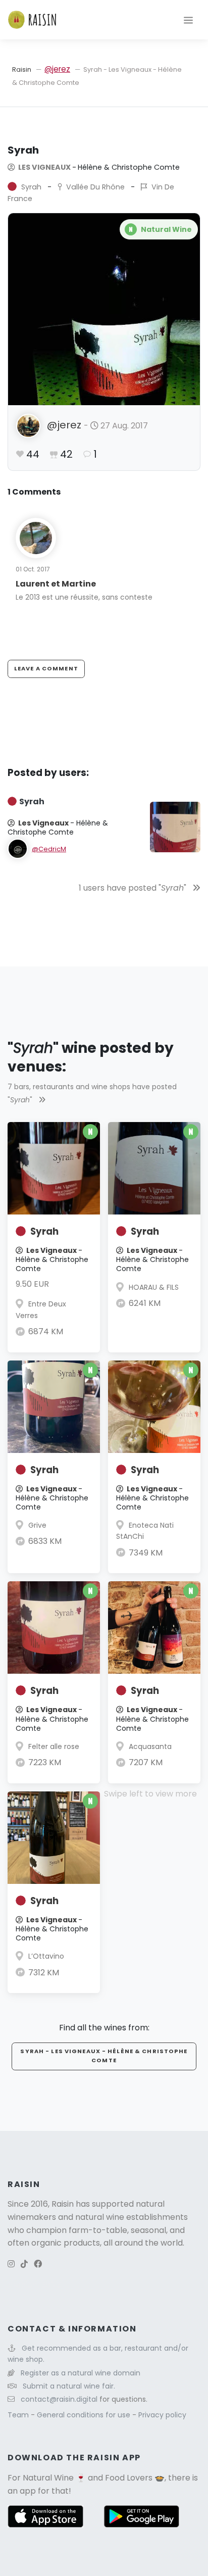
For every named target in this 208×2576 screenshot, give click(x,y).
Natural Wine (48, 2478)
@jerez (57, 69)
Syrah (44, 1231)
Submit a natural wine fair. (69, 2386)
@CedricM (49, 849)
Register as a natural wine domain (81, 2373)
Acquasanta (150, 1746)
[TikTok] (24, 2264)
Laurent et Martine (56, 584)
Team (19, 2415)
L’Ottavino (46, 1956)
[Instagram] (11, 2264)
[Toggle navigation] (188, 20)
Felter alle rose (54, 1746)
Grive (37, 1525)
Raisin (22, 69)
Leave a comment (46, 668)
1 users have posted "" (134, 888)
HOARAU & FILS (154, 1287)
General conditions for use (85, 2415)
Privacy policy (162, 2415)
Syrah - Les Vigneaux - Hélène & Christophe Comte (104, 2056)
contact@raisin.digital (59, 2399)
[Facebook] (38, 2264)
